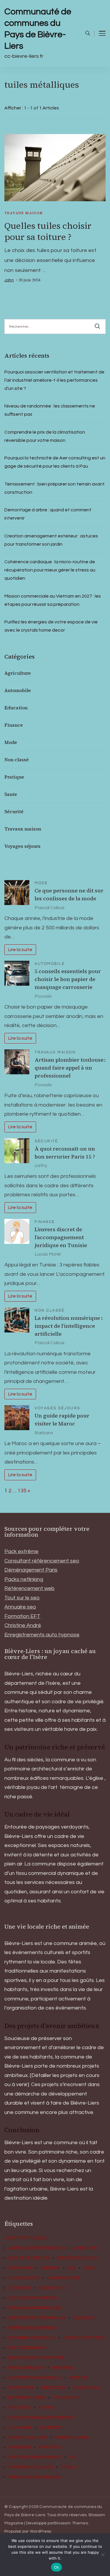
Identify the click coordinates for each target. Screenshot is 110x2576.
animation (84, 2248)
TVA (73, 2457)
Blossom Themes (71, 2523)
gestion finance (27, 2348)
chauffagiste (24, 2278)
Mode (11, 742)
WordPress (41, 2531)
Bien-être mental (78, 2258)
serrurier (20, 2447)
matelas (79, 2378)
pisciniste (20, 2408)
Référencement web (29, 1588)
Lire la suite (20, 950)
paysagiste (65, 2398)
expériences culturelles (37, 2318)
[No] (103, 2555)
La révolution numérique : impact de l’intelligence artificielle (69, 1326)
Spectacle (50, 2447)
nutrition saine (27, 2398)
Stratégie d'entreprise (35, 2457)
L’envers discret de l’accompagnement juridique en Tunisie (61, 1237)
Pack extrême (21, 1551)
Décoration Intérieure (35, 2308)
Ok (57, 2567)
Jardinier (62, 2368)
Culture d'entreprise (33, 2298)
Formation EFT (22, 1616)
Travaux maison (24, 213)
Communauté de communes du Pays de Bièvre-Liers (38, 29)
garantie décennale (32, 2338)
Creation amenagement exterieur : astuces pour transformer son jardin (51, 540)
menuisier (53, 2388)
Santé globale (72, 2438)
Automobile (18, 690)
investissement (26, 2368)
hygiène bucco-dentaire (36, 2358)
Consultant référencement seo (42, 1561)
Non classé (17, 760)
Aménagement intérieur (37, 2248)
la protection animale (35, 2378)
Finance (14, 725)
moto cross (86, 2388)
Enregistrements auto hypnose (42, 1635)
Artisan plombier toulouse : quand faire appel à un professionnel (70, 1068)
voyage (69, 2467)
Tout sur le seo (22, 1598)
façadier (83, 2318)
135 (22, 1491)
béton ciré (21, 2268)
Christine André (23, 1625)
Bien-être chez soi (29, 2258)
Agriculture (18, 673)
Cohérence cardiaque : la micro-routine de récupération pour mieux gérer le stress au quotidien (50, 570)
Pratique (14, 777)
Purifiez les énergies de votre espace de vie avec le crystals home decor (51, 626)
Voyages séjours (22, 846)
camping (50, 2268)
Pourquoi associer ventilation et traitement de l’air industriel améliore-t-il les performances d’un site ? (54, 380)
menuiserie (21, 2388)
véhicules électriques (35, 2477)
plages (46, 2408)
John (9, 280)
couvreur (20, 2288)
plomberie (20, 2428)
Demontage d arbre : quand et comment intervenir (48, 514)
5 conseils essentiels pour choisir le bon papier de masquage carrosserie (68, 979)
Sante (11, 794)
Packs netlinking (24, 1579)
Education (16, 708)
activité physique (25, 2238)
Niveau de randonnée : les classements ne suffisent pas (50, 410)
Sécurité (14, 811)
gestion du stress (84, 2338)
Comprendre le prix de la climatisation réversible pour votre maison (45, 436)
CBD (72, 2268)
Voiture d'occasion (31, 2467)
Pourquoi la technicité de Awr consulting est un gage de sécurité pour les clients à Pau (55, 462)
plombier (50, 2428)
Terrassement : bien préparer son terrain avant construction (55, 488)
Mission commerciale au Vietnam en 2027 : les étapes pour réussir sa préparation (53, 600)
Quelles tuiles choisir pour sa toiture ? (48, 231)
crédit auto (53, 2288)
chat (89, 2268)
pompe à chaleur (28, 2438)
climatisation (63, 2278)
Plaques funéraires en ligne (42, 2418)
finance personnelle (33, 2328)
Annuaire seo (20, 1607)
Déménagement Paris (31, 1570)
